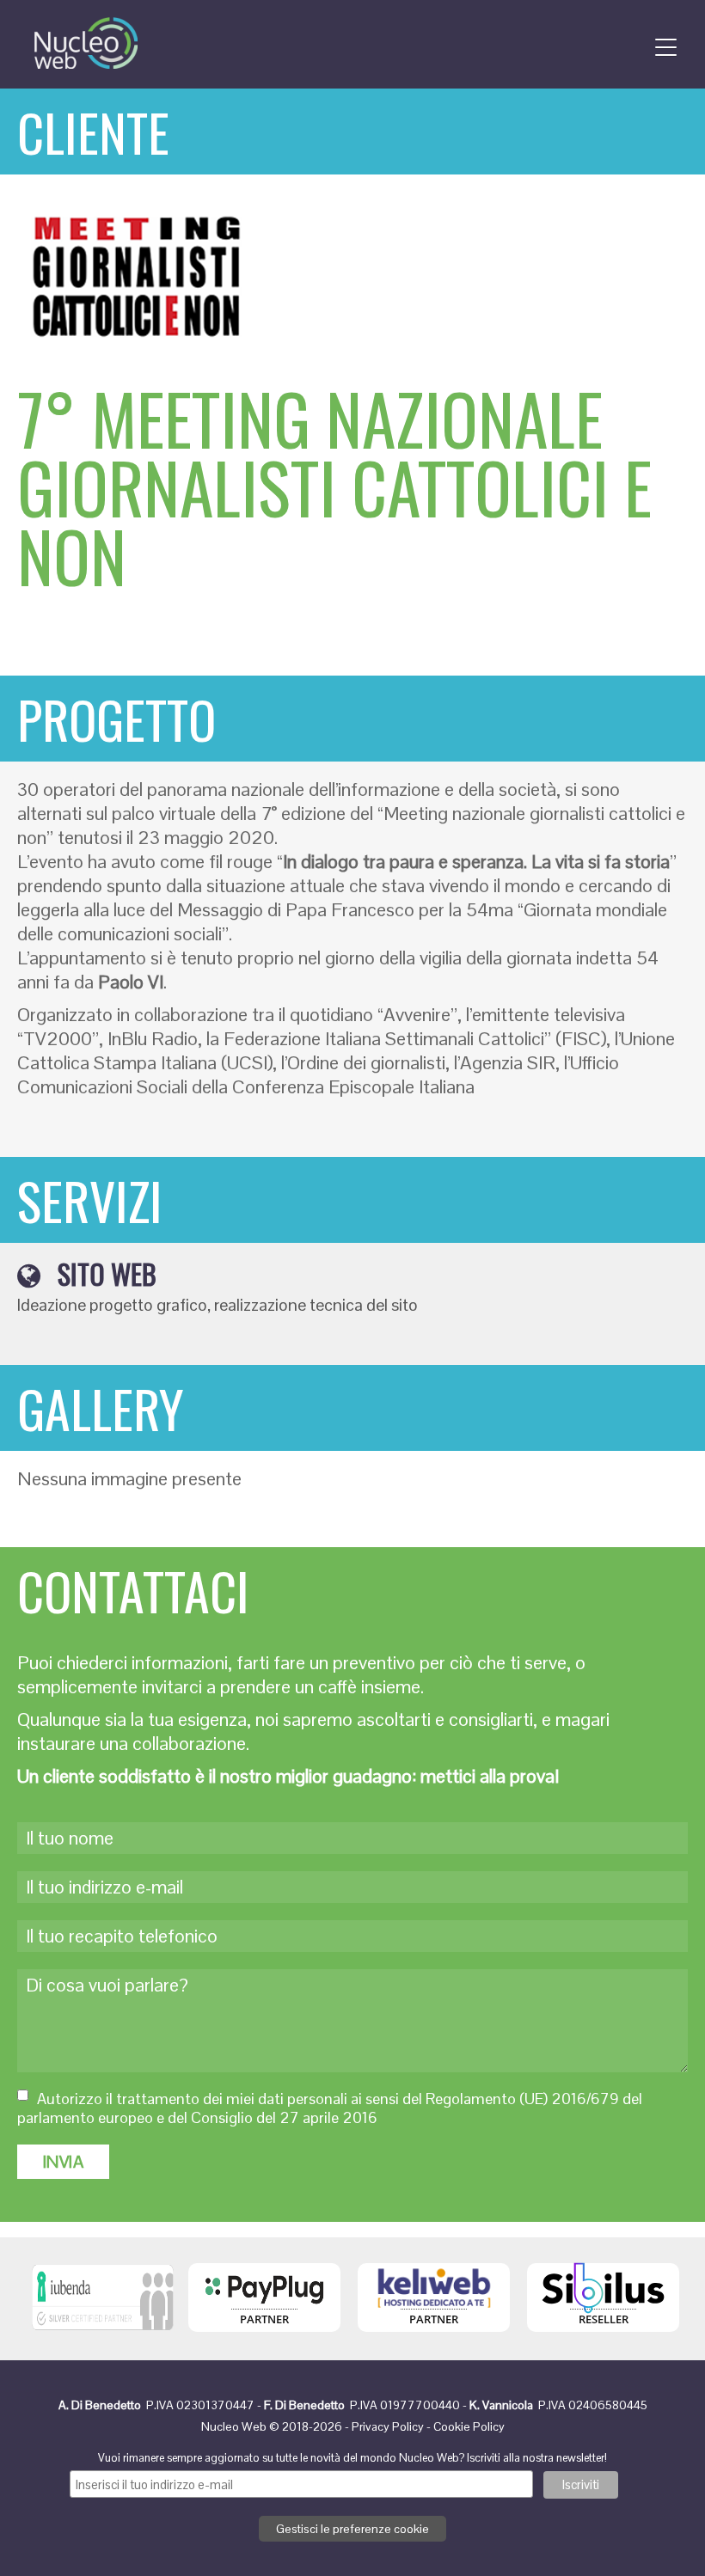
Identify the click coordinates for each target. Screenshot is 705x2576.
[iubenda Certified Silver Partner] (103, 2335)
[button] (660, 43)
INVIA (63, 2162)
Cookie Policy (469, 2426)
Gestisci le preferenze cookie (352, 2529)
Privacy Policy (388, 2426)
